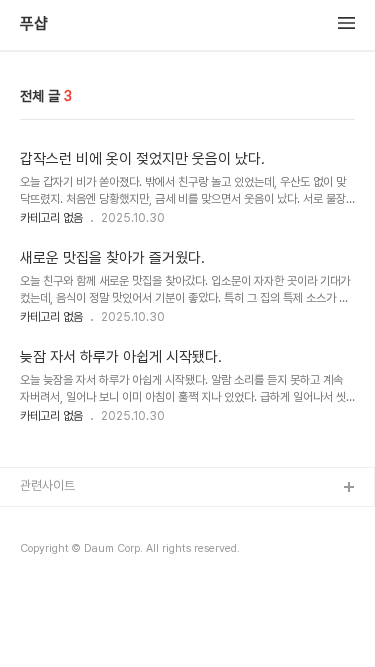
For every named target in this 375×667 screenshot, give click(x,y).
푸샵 (34, 24)
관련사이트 (47, 485)
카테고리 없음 (51, 218)
